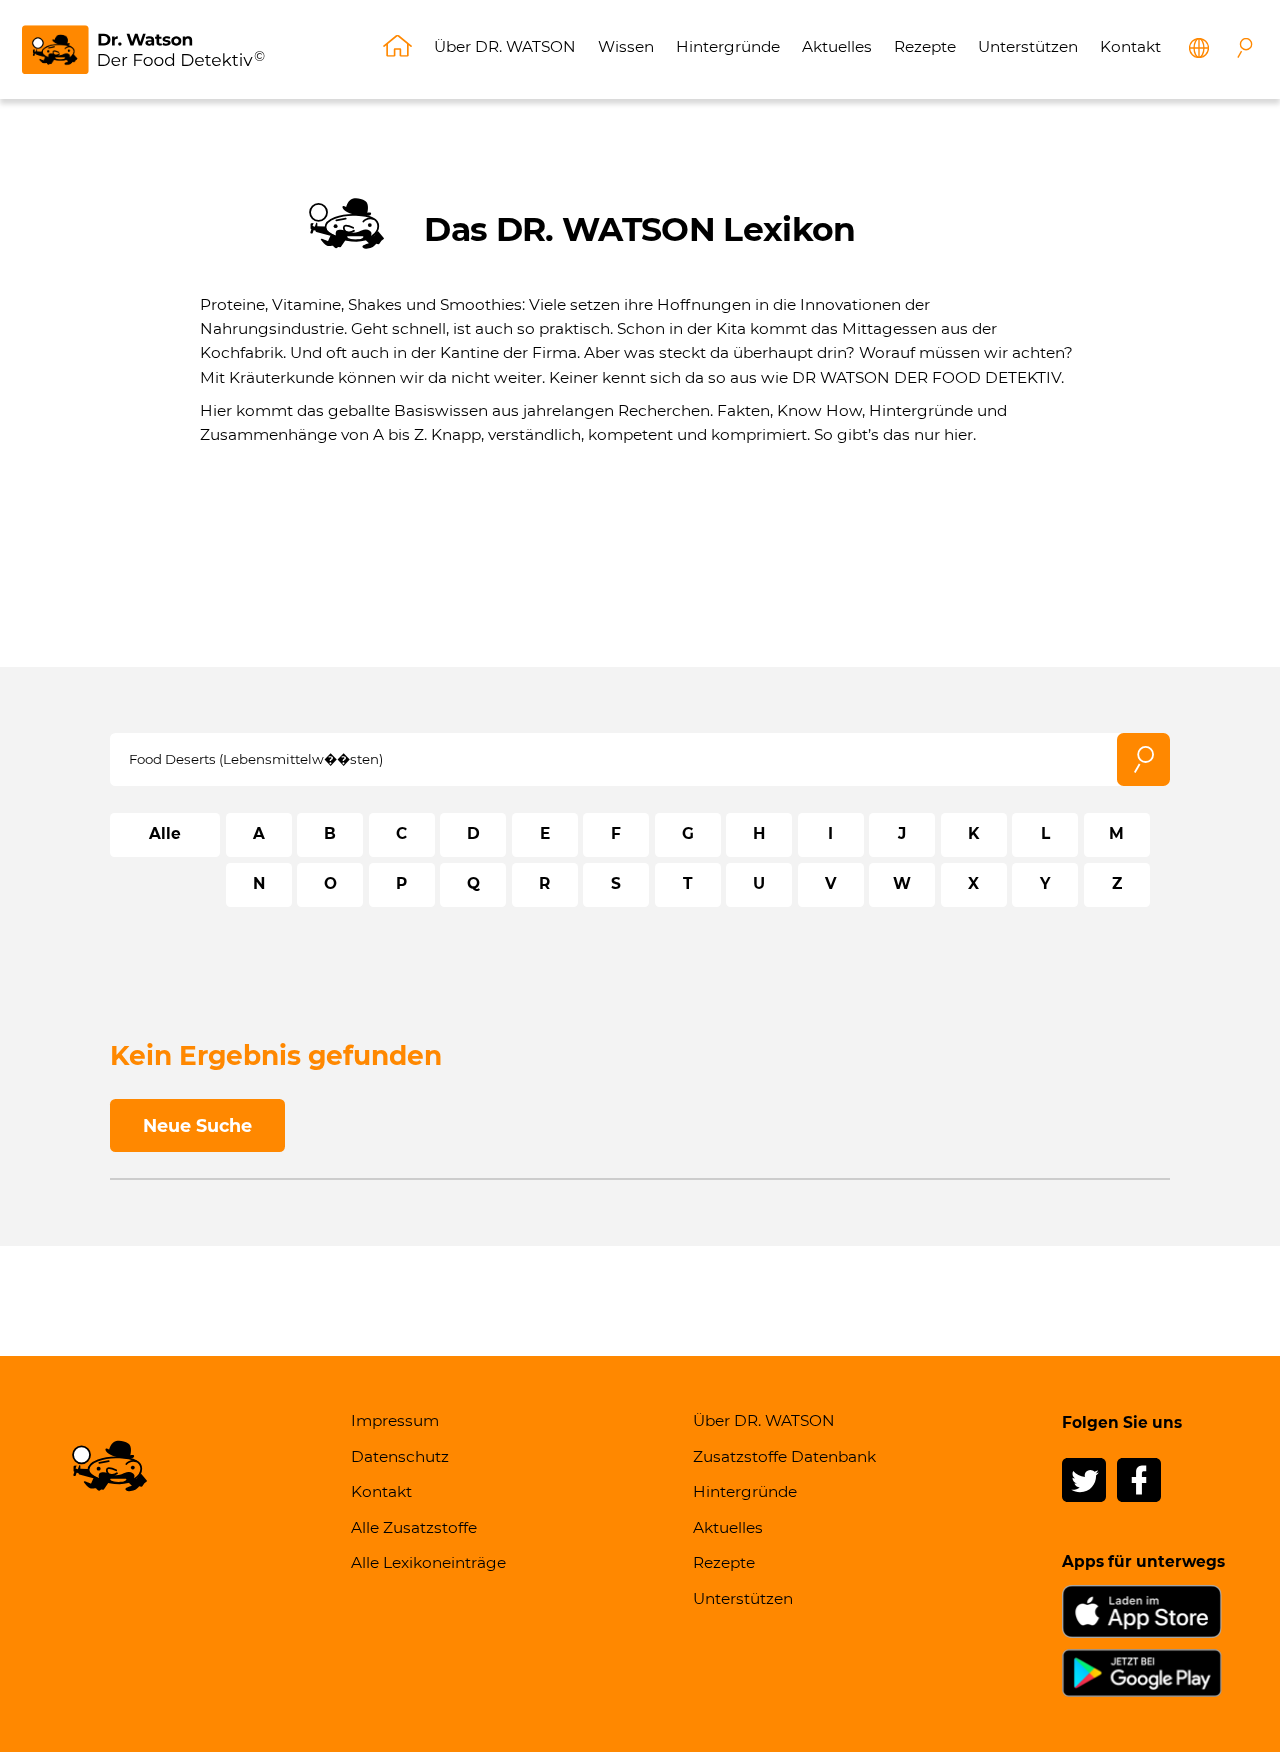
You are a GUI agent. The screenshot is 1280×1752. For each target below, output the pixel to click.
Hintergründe (728, 46)
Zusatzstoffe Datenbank (784, 1456)
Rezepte (925, 46)
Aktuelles (837, 46)
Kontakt (1130, 46)
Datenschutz (400, 1456)
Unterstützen (1028, 46)
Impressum (395, 1420)
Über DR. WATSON (505, 46)
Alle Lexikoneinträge (428, 1562)
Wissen (626, 46)
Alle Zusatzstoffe (414, 1527)
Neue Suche (197, 1125)
